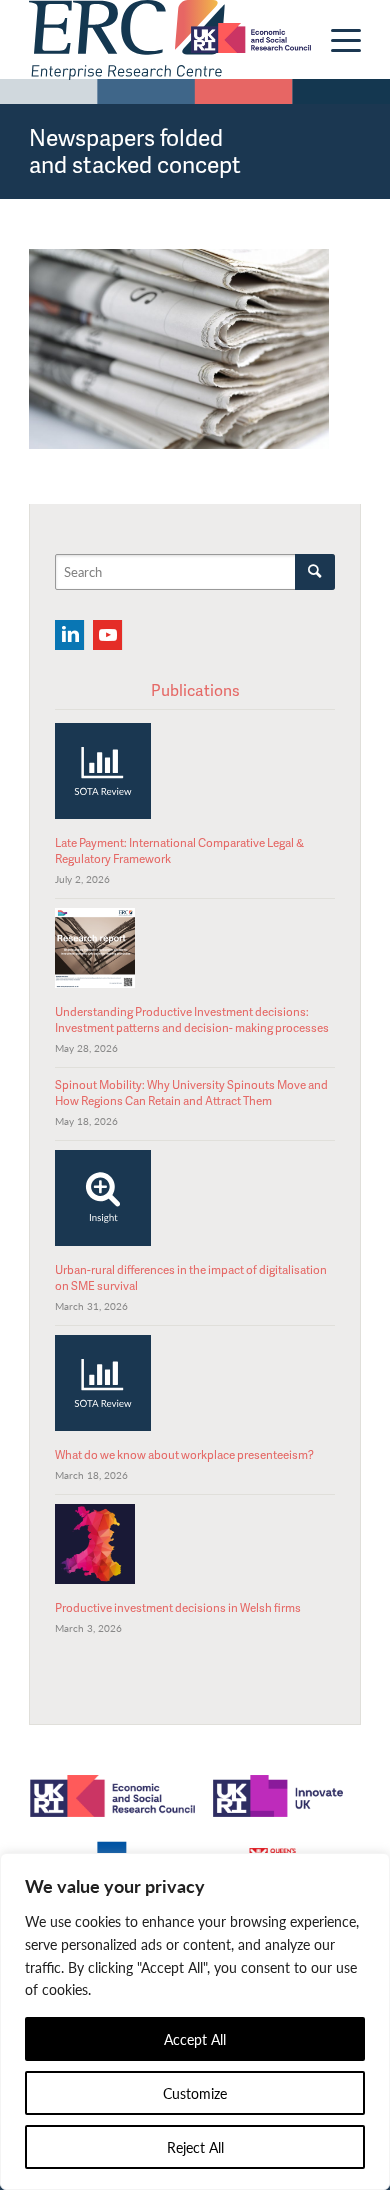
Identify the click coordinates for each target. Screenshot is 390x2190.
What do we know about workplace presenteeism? (184, 1454)
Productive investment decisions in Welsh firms (178, 1607)
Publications (195, 690)
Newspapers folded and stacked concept (135, 150)
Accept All (195, 2039)
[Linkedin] (69, 635)
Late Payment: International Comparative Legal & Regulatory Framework (179, 850)
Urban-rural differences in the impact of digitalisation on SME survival (191, 1277)
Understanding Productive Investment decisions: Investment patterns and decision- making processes (192, 1019)
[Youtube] (107, 635)
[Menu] (336, 40)
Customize (195, 2093)
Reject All (195, 2147)
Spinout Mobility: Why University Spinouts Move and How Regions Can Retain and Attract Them (191, 1092)
